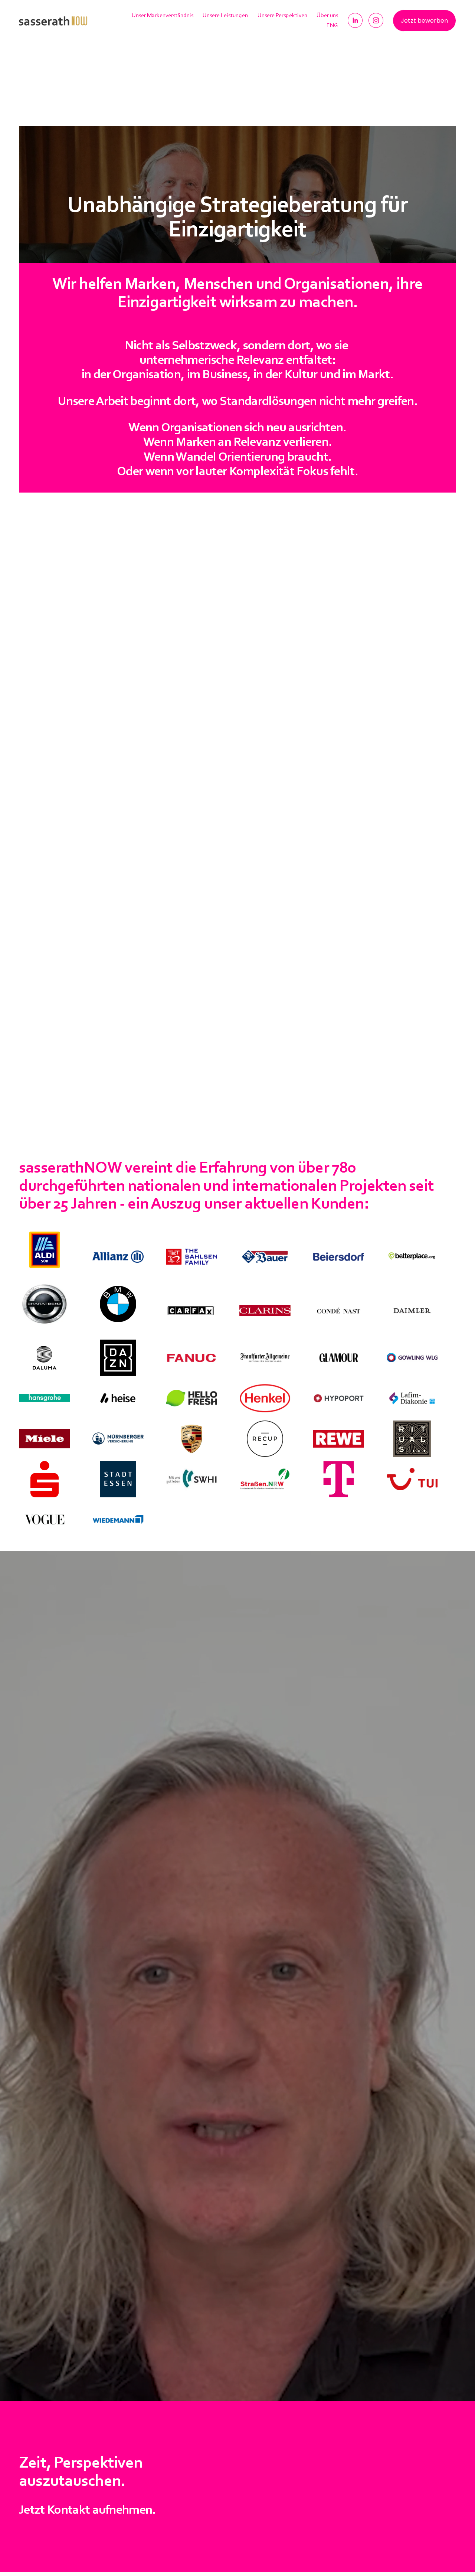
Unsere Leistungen (225, 16)
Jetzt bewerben (424, 21)
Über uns (327, 16)
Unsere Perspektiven (282, 16)
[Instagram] (376, 20)
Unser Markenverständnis (163, 16)
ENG (332, 26)
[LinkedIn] (355, 20)
